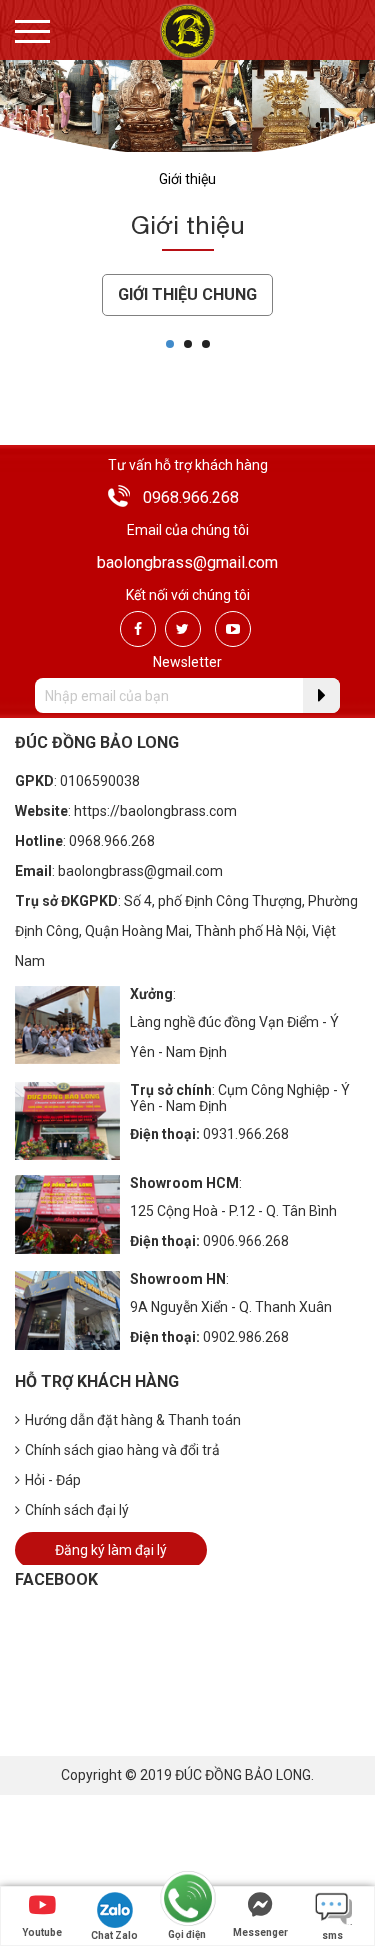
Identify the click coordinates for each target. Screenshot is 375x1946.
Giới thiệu (187, 179)
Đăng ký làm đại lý (111, 1550)
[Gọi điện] (187, 1899)
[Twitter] (182, 629)
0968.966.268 (191, 497)
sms (332, 1935)
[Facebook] (138, 629)
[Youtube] (233, 629)
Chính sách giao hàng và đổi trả (122, 1450)
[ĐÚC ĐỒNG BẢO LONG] (187, 30)
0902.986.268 (246, 1337)
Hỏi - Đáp (53, 1480)
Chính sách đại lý (77, 1510)
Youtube (42, 1932)
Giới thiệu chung (187, 294)
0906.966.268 (246, 1241)
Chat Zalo (114, 1935)
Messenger (260, 1932)
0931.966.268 (246, 1134)
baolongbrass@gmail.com (187, 562)
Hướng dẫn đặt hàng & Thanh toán (133, 1420)
